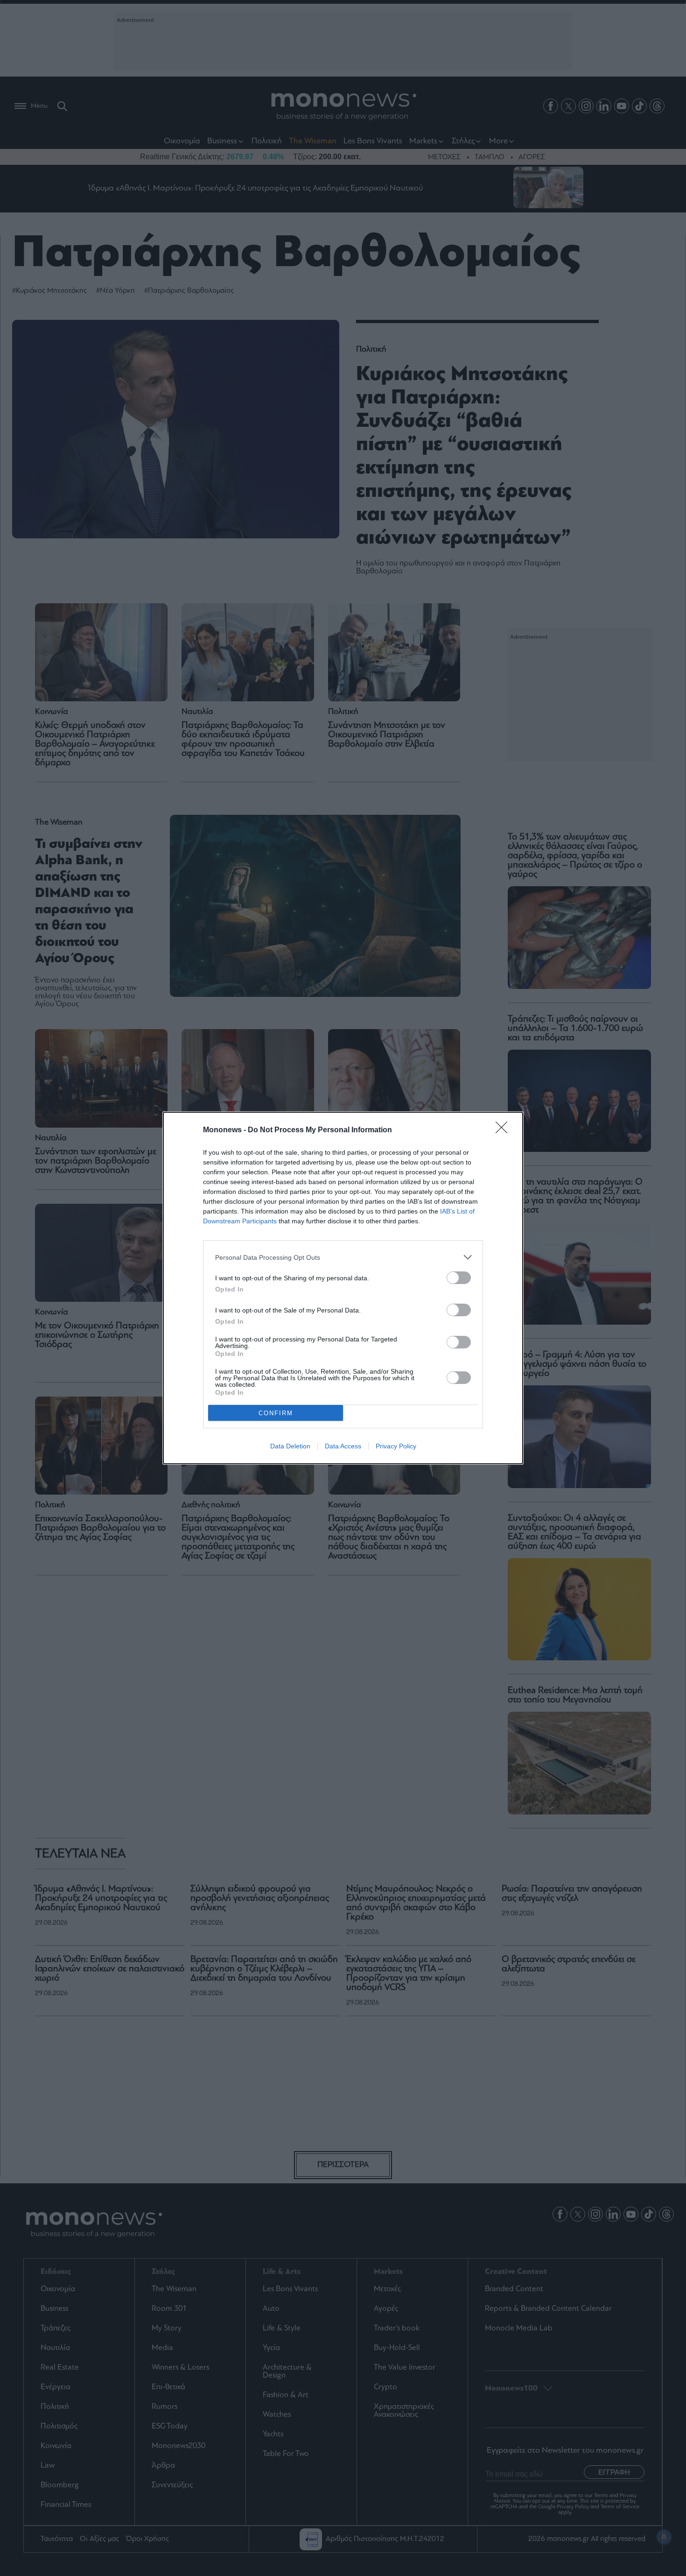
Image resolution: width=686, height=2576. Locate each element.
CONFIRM (276, 1413)
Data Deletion (290, 1446)
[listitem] (343, 1257)
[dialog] (343, 1288)
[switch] (459, 1278)
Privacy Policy (396, 1446)
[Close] (504, 1130)
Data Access (343, 1446)
